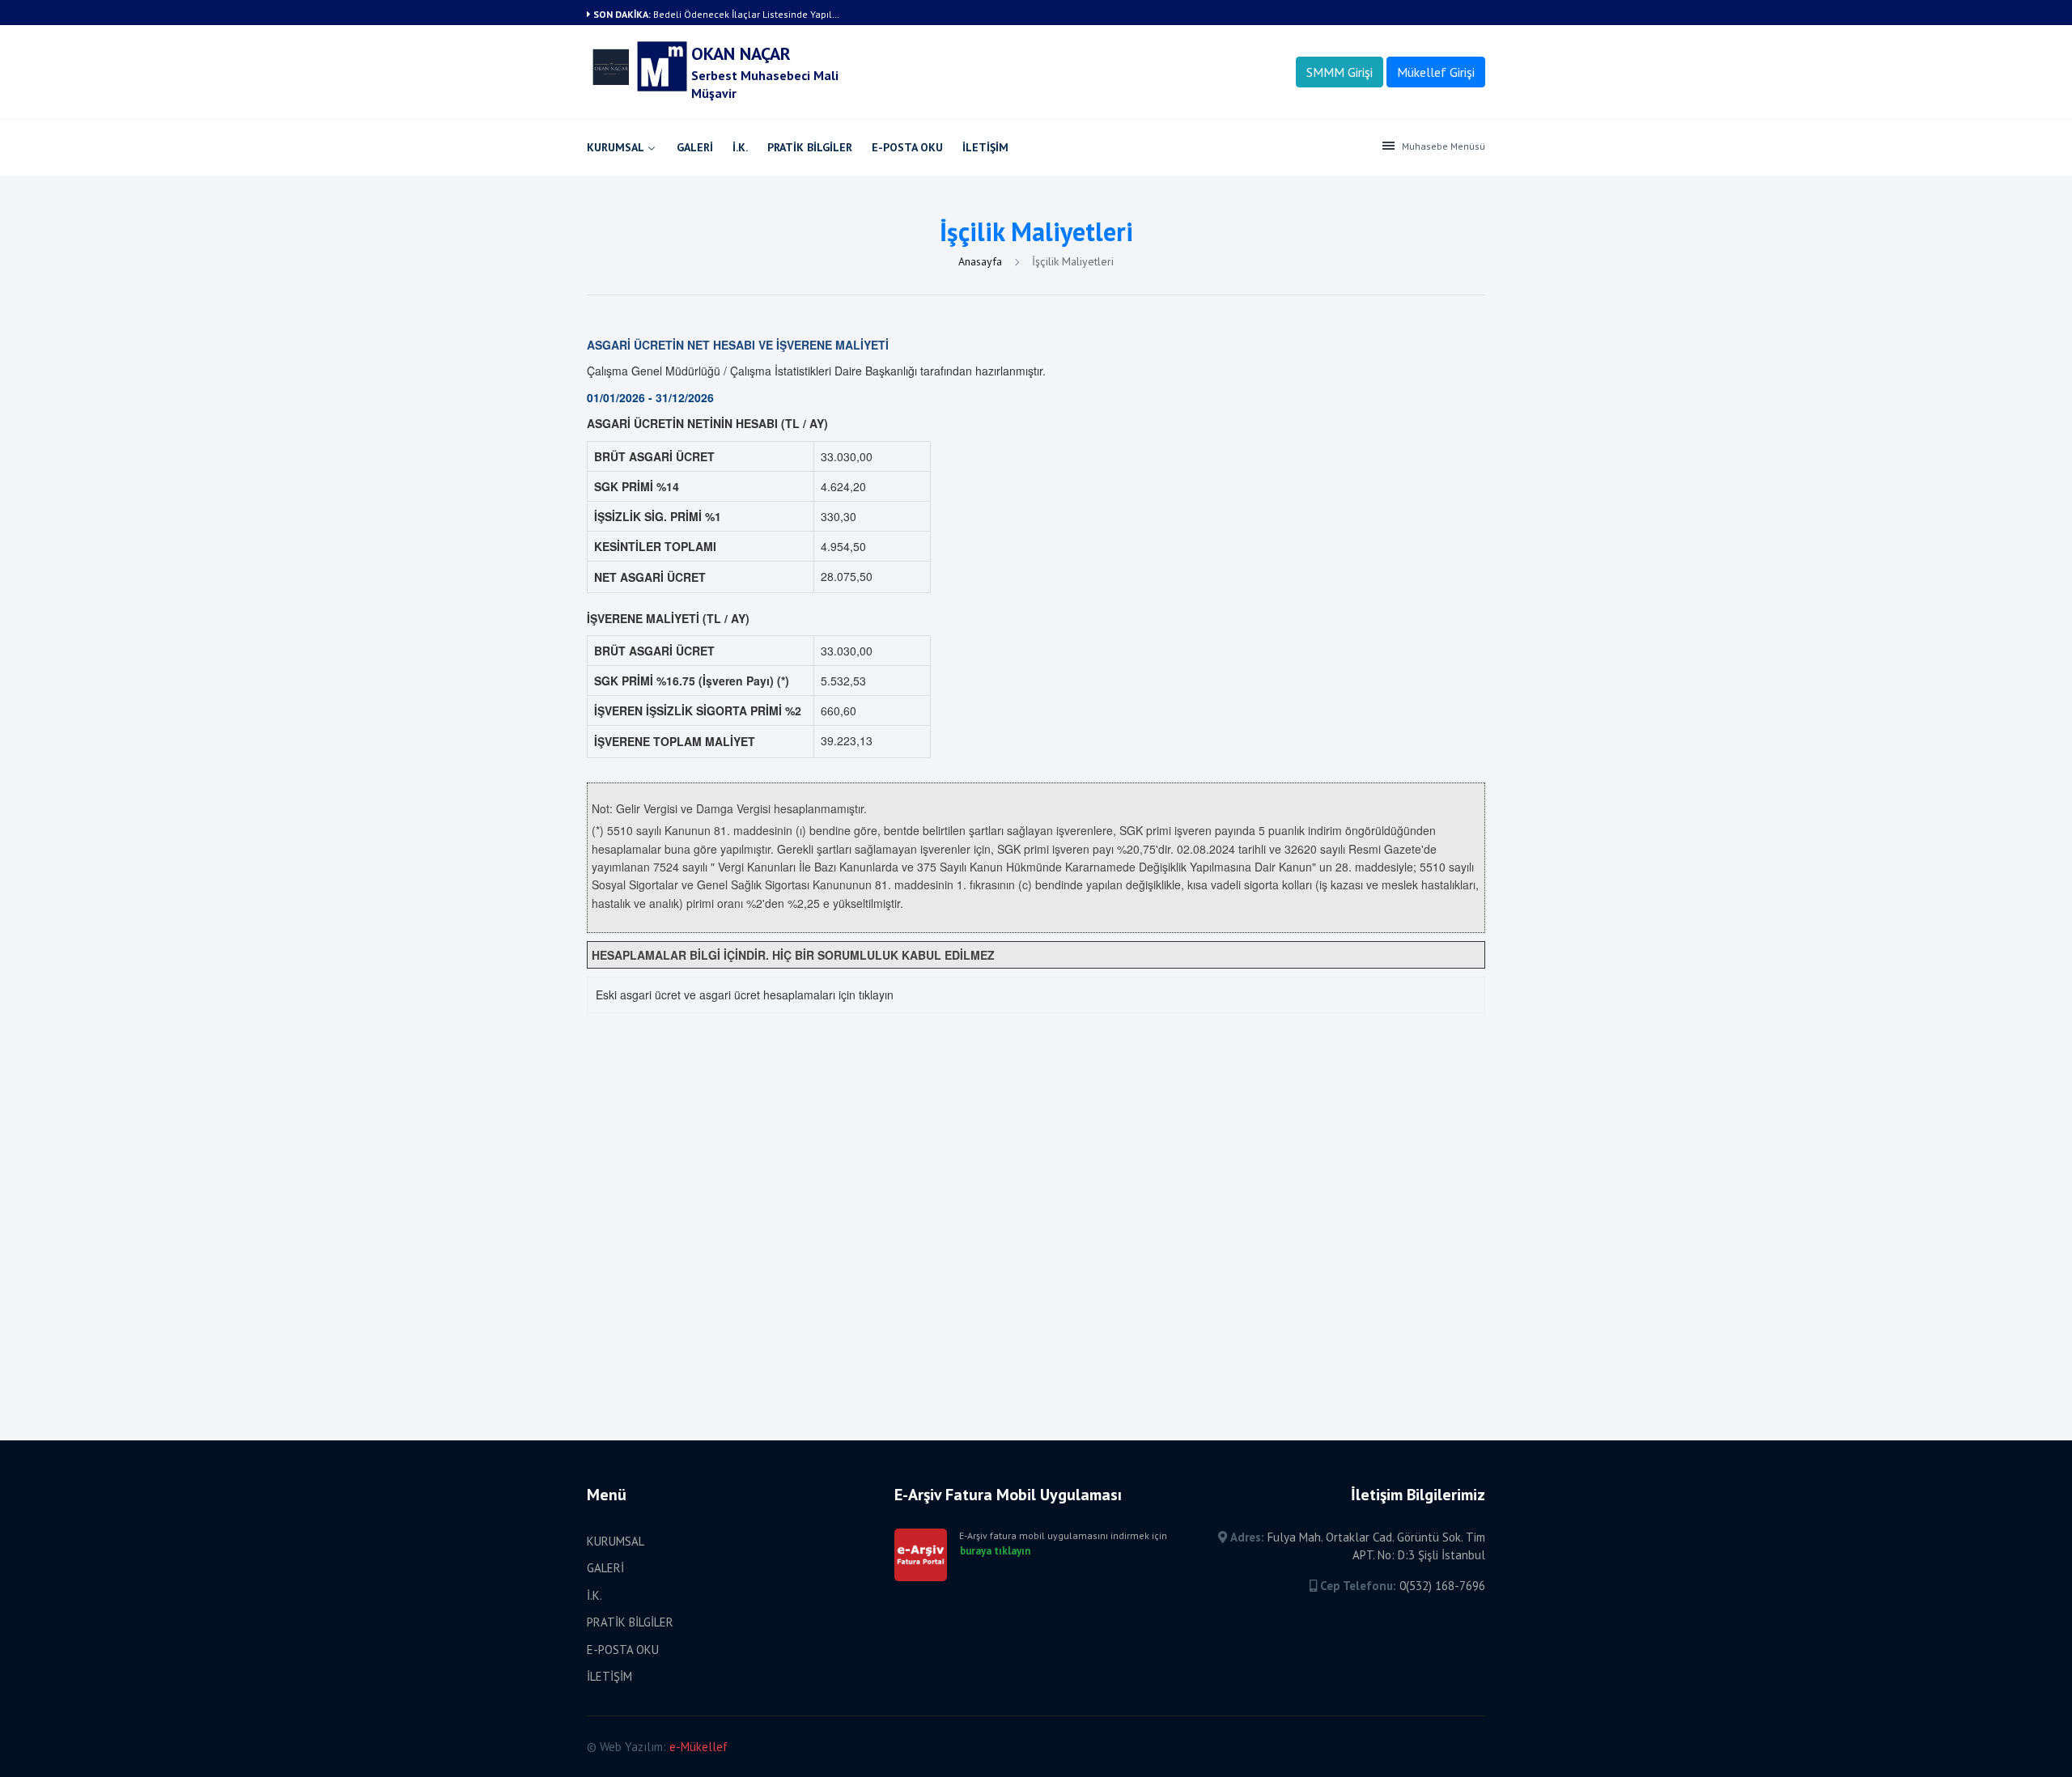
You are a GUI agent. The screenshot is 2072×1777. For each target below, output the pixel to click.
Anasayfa (982, 261)
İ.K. (740, 147)
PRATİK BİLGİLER (810, 147)
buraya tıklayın (995, 1551)
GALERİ (695, 147)
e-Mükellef (698, 1747)
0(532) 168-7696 (1442, 1586)
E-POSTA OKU (907, 147)
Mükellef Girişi (1436, 72)
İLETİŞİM (985, 147)
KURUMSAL (616, 147)
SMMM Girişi (1340, 72)
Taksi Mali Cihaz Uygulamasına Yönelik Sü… (750, 14)
